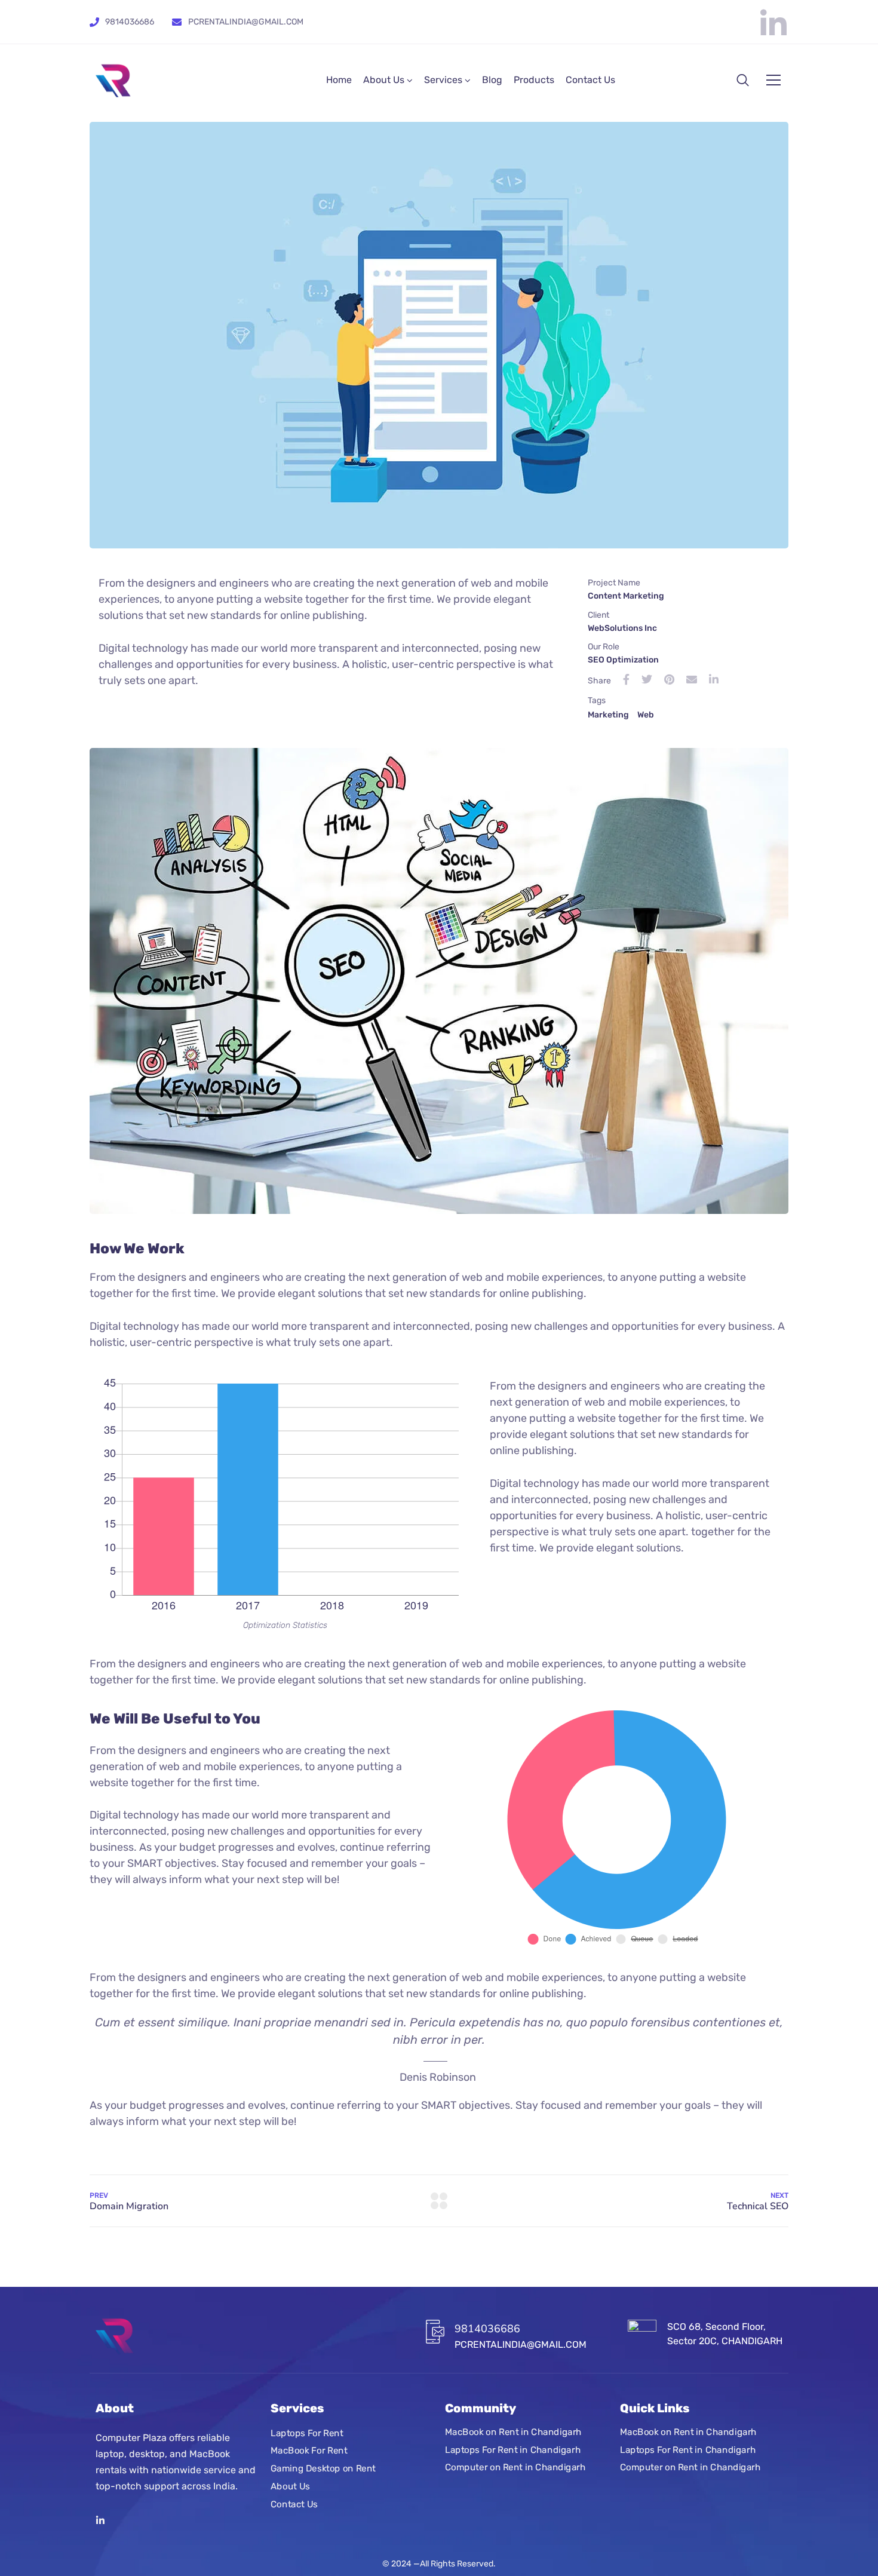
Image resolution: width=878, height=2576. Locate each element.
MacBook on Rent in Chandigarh (513, 2432)
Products (534, 80)
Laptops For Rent (307, 2433)
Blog (492, 80)
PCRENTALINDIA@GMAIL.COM (246, 22)
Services (443, 80)
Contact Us (590, 80)
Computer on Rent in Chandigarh (515, 2468)
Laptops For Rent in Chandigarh (513, 2450)
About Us (384, 80)
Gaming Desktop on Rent (323, 2468)
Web (646, 715)
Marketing (608, 715)
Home (339, 80)
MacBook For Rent (309, 2451)
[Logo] (113, 80)
